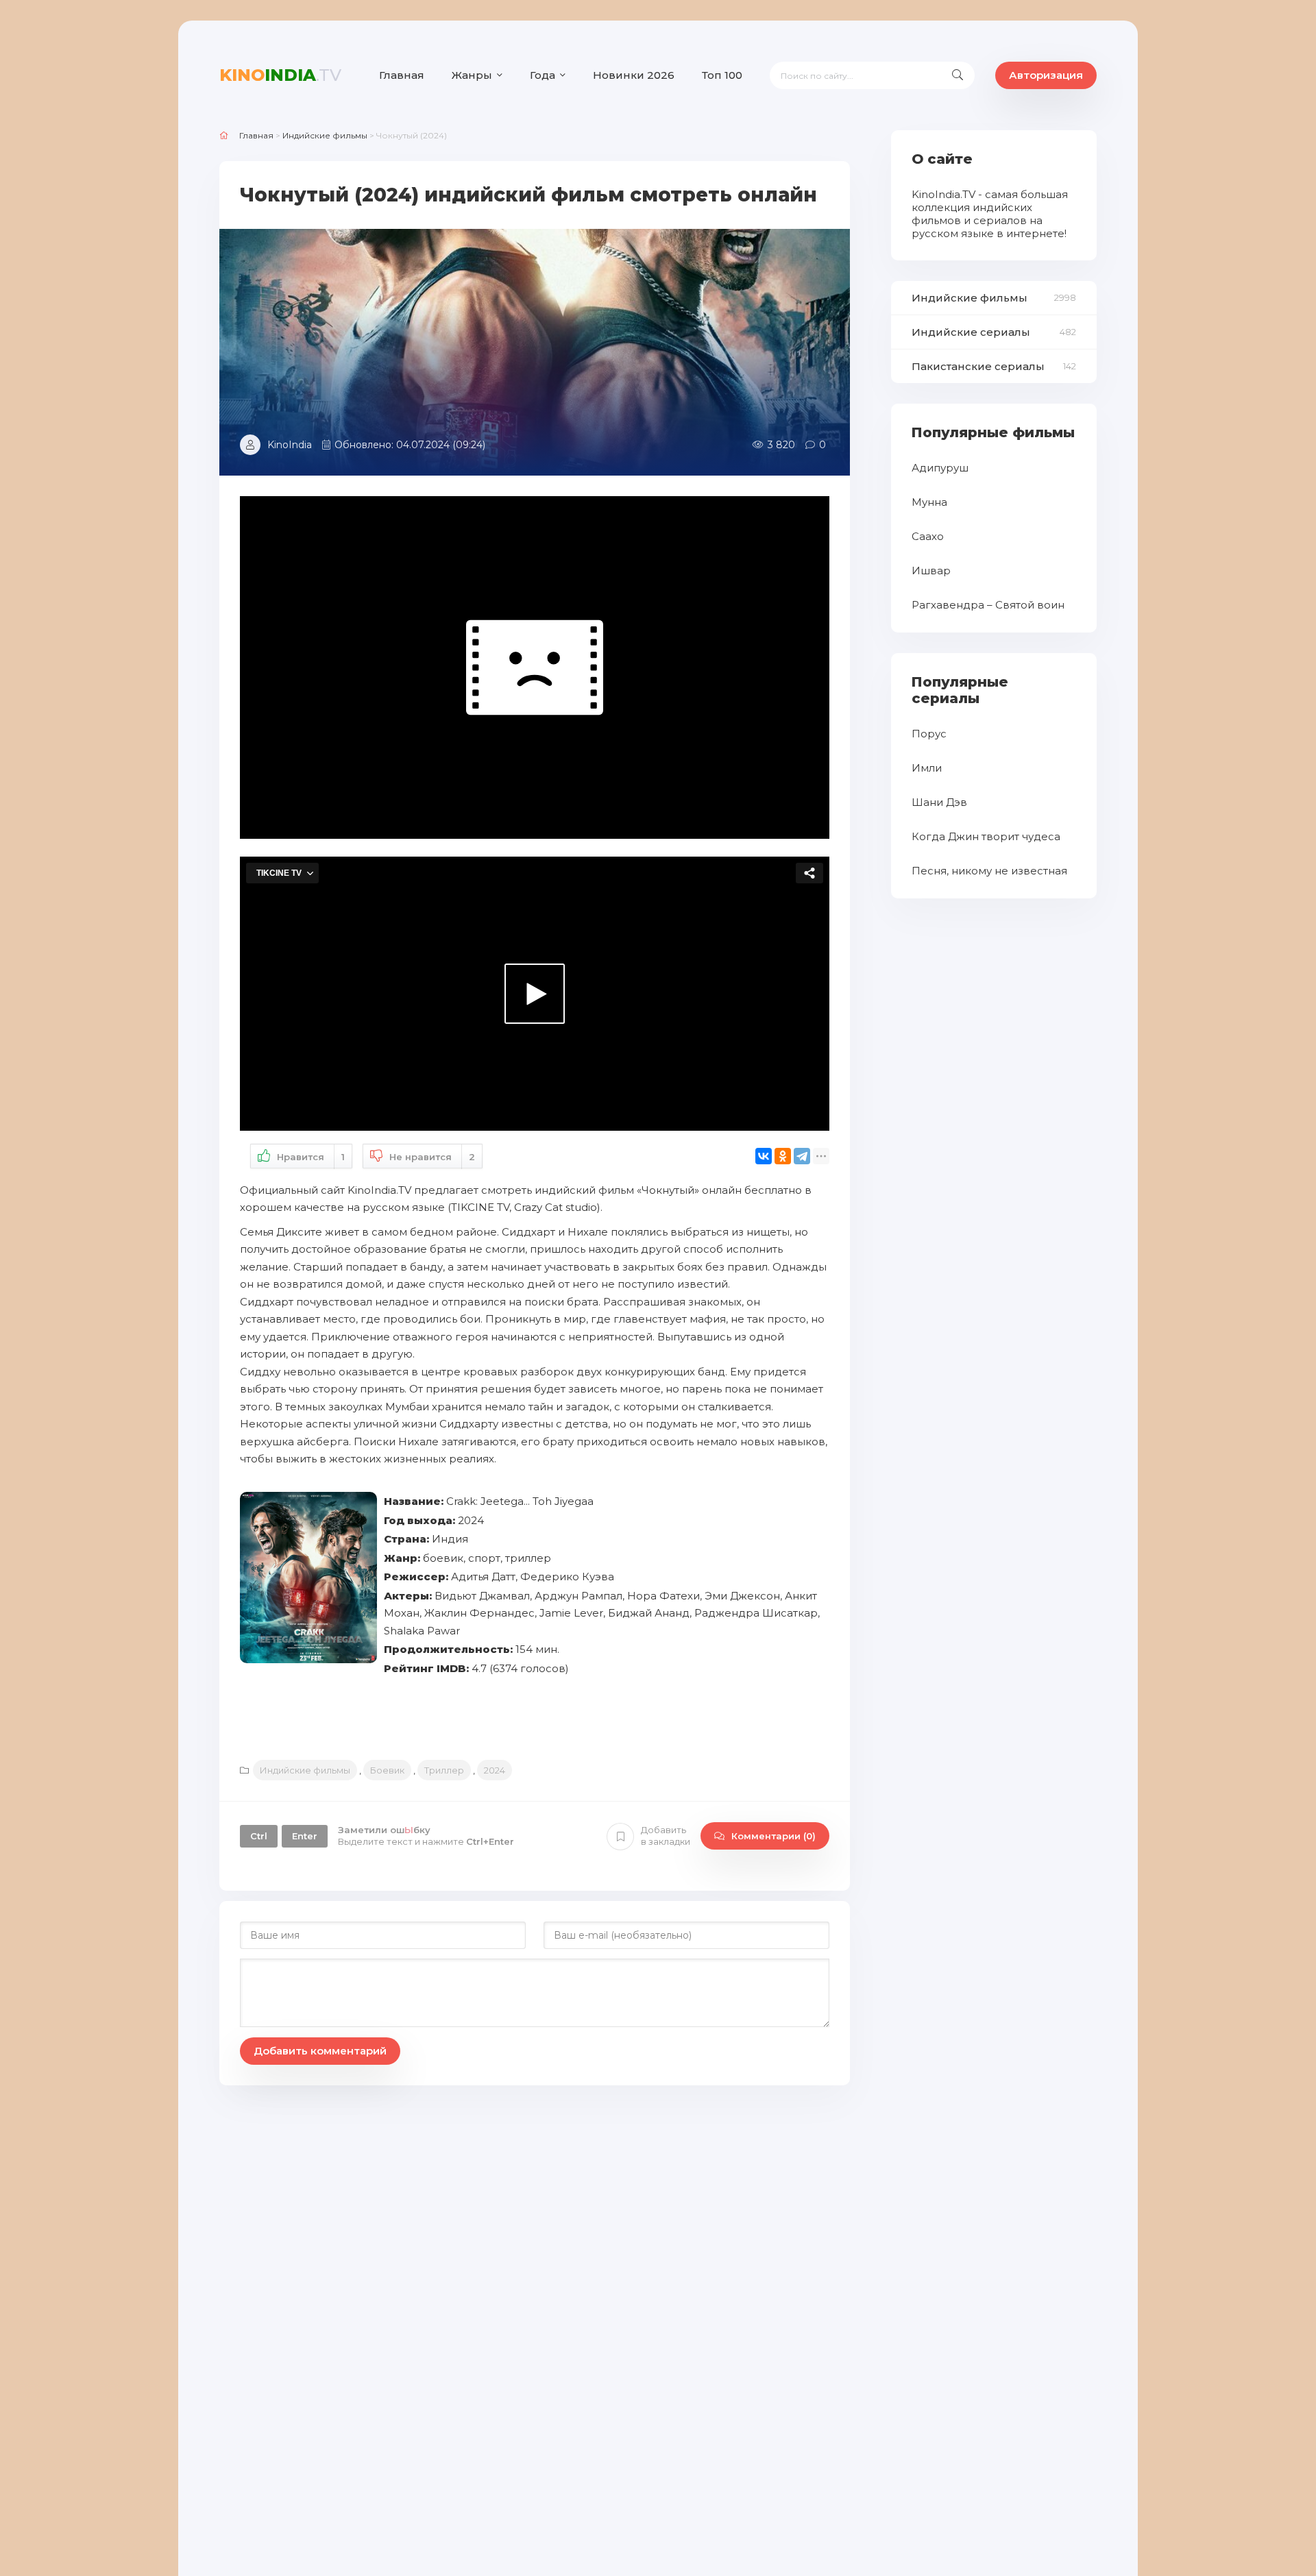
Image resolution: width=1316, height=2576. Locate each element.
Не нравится (432, 1157)
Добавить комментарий (320, 2051)
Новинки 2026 (634, 75)
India (280, 75)
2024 (495, 1770)
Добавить (666, 1836)
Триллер (444, 1770)
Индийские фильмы (305, 1770)
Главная (402, 75)
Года (543, 75)
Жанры (472, 75)
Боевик (387, 1770)
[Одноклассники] (783, 1156)
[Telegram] (802, 1156)
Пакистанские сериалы (978, 366)
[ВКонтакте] (764, 1156)
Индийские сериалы (971, 332)
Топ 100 (722, 75)
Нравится (311, 1157)
